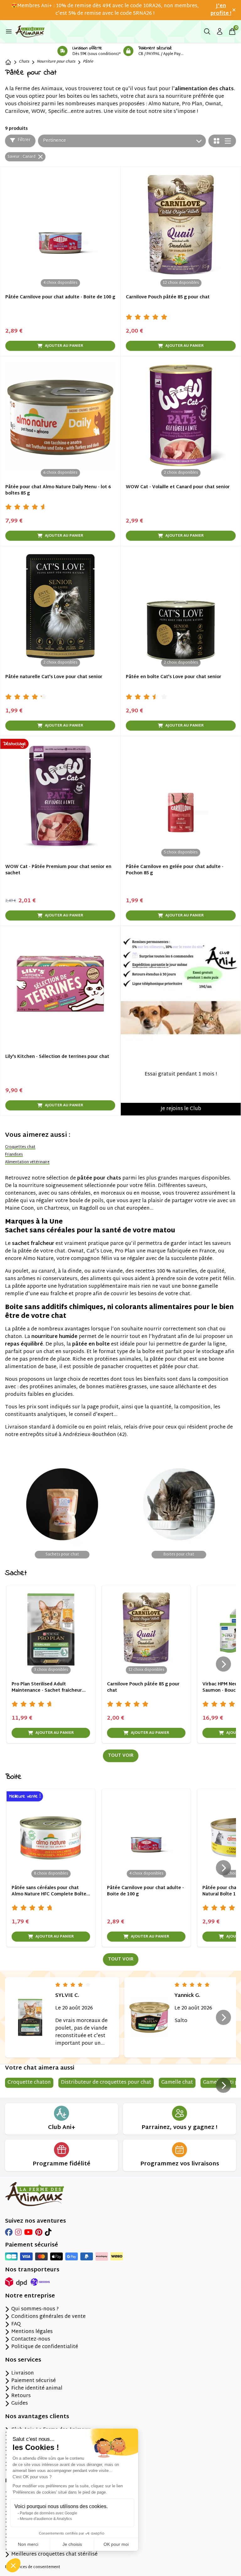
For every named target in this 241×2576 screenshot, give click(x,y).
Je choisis (72, 2544)
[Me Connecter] (220, 31)
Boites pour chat (179, 1555)
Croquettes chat (20, 1147)
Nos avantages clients (37, 2417)
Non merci (28, 2544)
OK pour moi (116, 2544)
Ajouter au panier (64, 346)
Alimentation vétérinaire (27, 1162)
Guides (20, 2404)
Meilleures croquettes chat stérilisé (54, 2555)
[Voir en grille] (217, 141)
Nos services (23, 2360)
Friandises (14, 1155)
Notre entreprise (30, 2296)
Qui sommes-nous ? (35, 2309)
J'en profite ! (221, 10)
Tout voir (121, 1756)
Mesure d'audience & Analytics (46, 2519)
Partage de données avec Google (48, 2513)
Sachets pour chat (62, 1555)
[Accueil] (8, 62)
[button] (13, 2565)
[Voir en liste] (228, 141)
